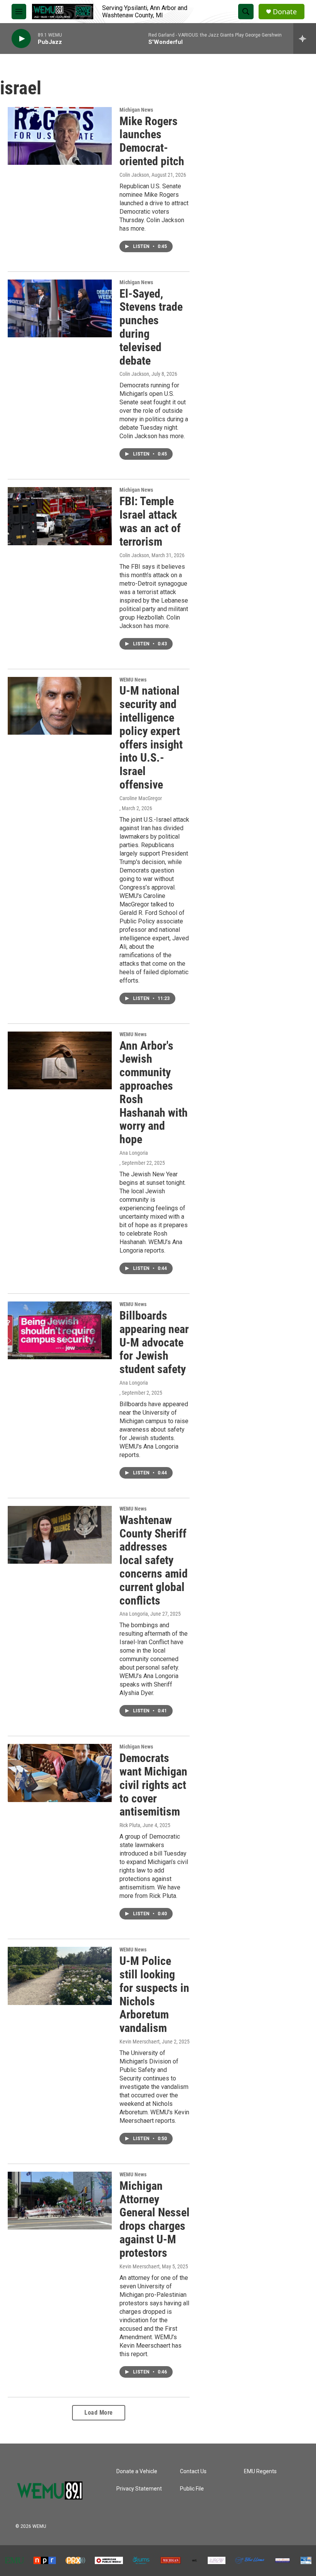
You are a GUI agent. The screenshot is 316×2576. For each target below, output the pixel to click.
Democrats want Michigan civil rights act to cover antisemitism (153, 1785)
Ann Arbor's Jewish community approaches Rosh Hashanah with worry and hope (154, 1093)
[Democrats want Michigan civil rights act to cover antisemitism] (60, 1773)
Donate (285, 12)
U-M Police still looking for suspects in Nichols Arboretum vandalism (154, 1994)
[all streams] (305, 39)
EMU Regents (260, 2471)
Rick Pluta (130, 1825)
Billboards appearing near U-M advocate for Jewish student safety (154, 1342)
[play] (21, 39)
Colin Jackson (134, 175)
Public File (192, 2489)
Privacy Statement (139, 2489)
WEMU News (133, 680)
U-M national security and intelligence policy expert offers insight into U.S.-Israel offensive (151, 738)
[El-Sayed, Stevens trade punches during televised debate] (60, 308)
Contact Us (193, 2471)
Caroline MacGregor (141, 798)
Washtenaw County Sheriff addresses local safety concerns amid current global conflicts (154, 1560)
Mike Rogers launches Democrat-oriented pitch (152, 141)
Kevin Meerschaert (140, 2042)
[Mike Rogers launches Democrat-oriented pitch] (60, 136)
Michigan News (136, 110)
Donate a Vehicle (137, 2471)
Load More (99, 2413)
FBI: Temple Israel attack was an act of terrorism (150, 521)
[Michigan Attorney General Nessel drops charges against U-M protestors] (60, 2201)
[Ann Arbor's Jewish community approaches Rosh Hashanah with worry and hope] (60, 1060)
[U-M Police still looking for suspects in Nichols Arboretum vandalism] (60, 1976)
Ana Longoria (134, 1153)
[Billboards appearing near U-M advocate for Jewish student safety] (60, 1330)
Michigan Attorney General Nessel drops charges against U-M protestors (155, 2219)
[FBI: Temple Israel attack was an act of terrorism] (60, 516)
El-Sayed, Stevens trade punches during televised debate (151, 327)
